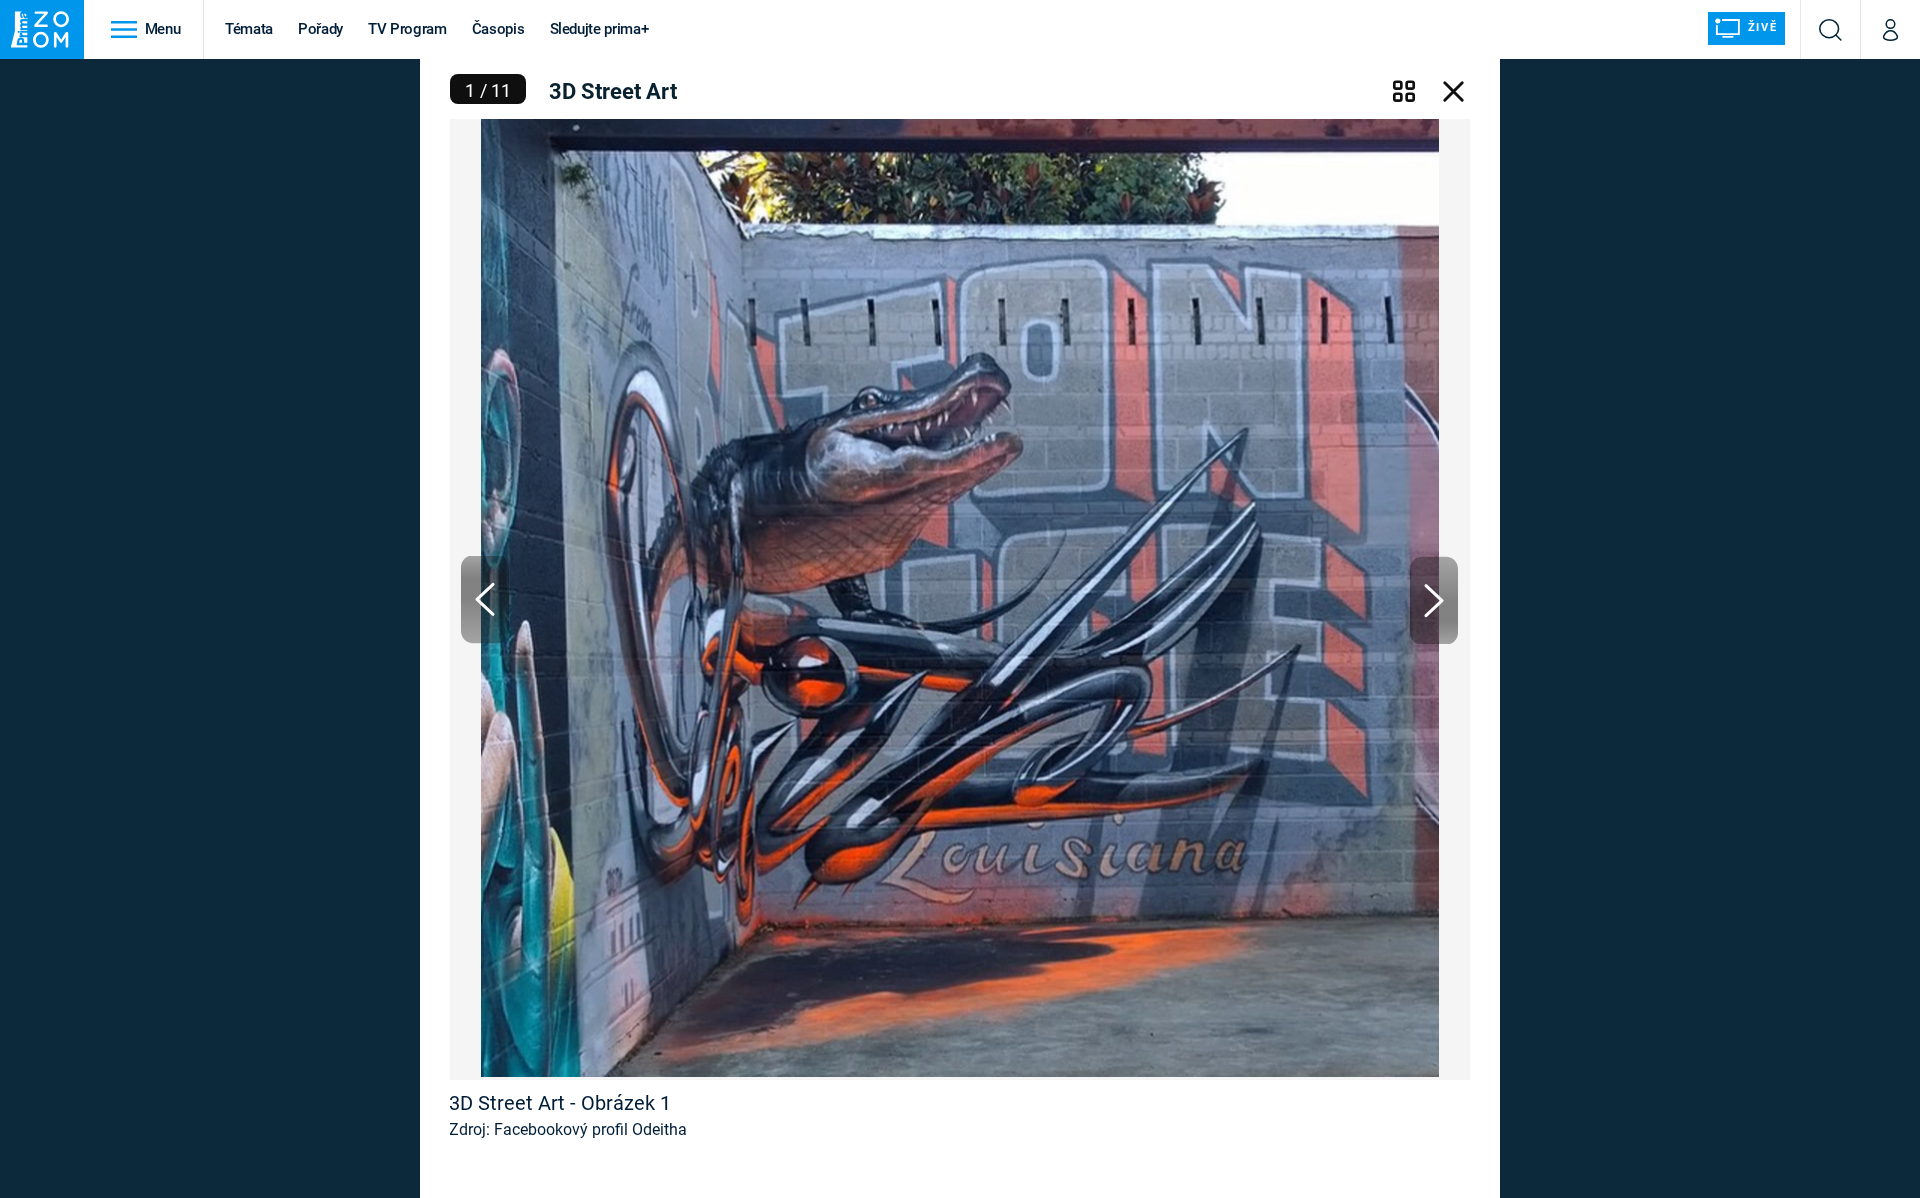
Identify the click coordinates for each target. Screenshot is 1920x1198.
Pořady (320, 29)
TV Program (407, 29)
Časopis (498, 29)
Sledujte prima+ (599, 29)
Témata (249, 29)
